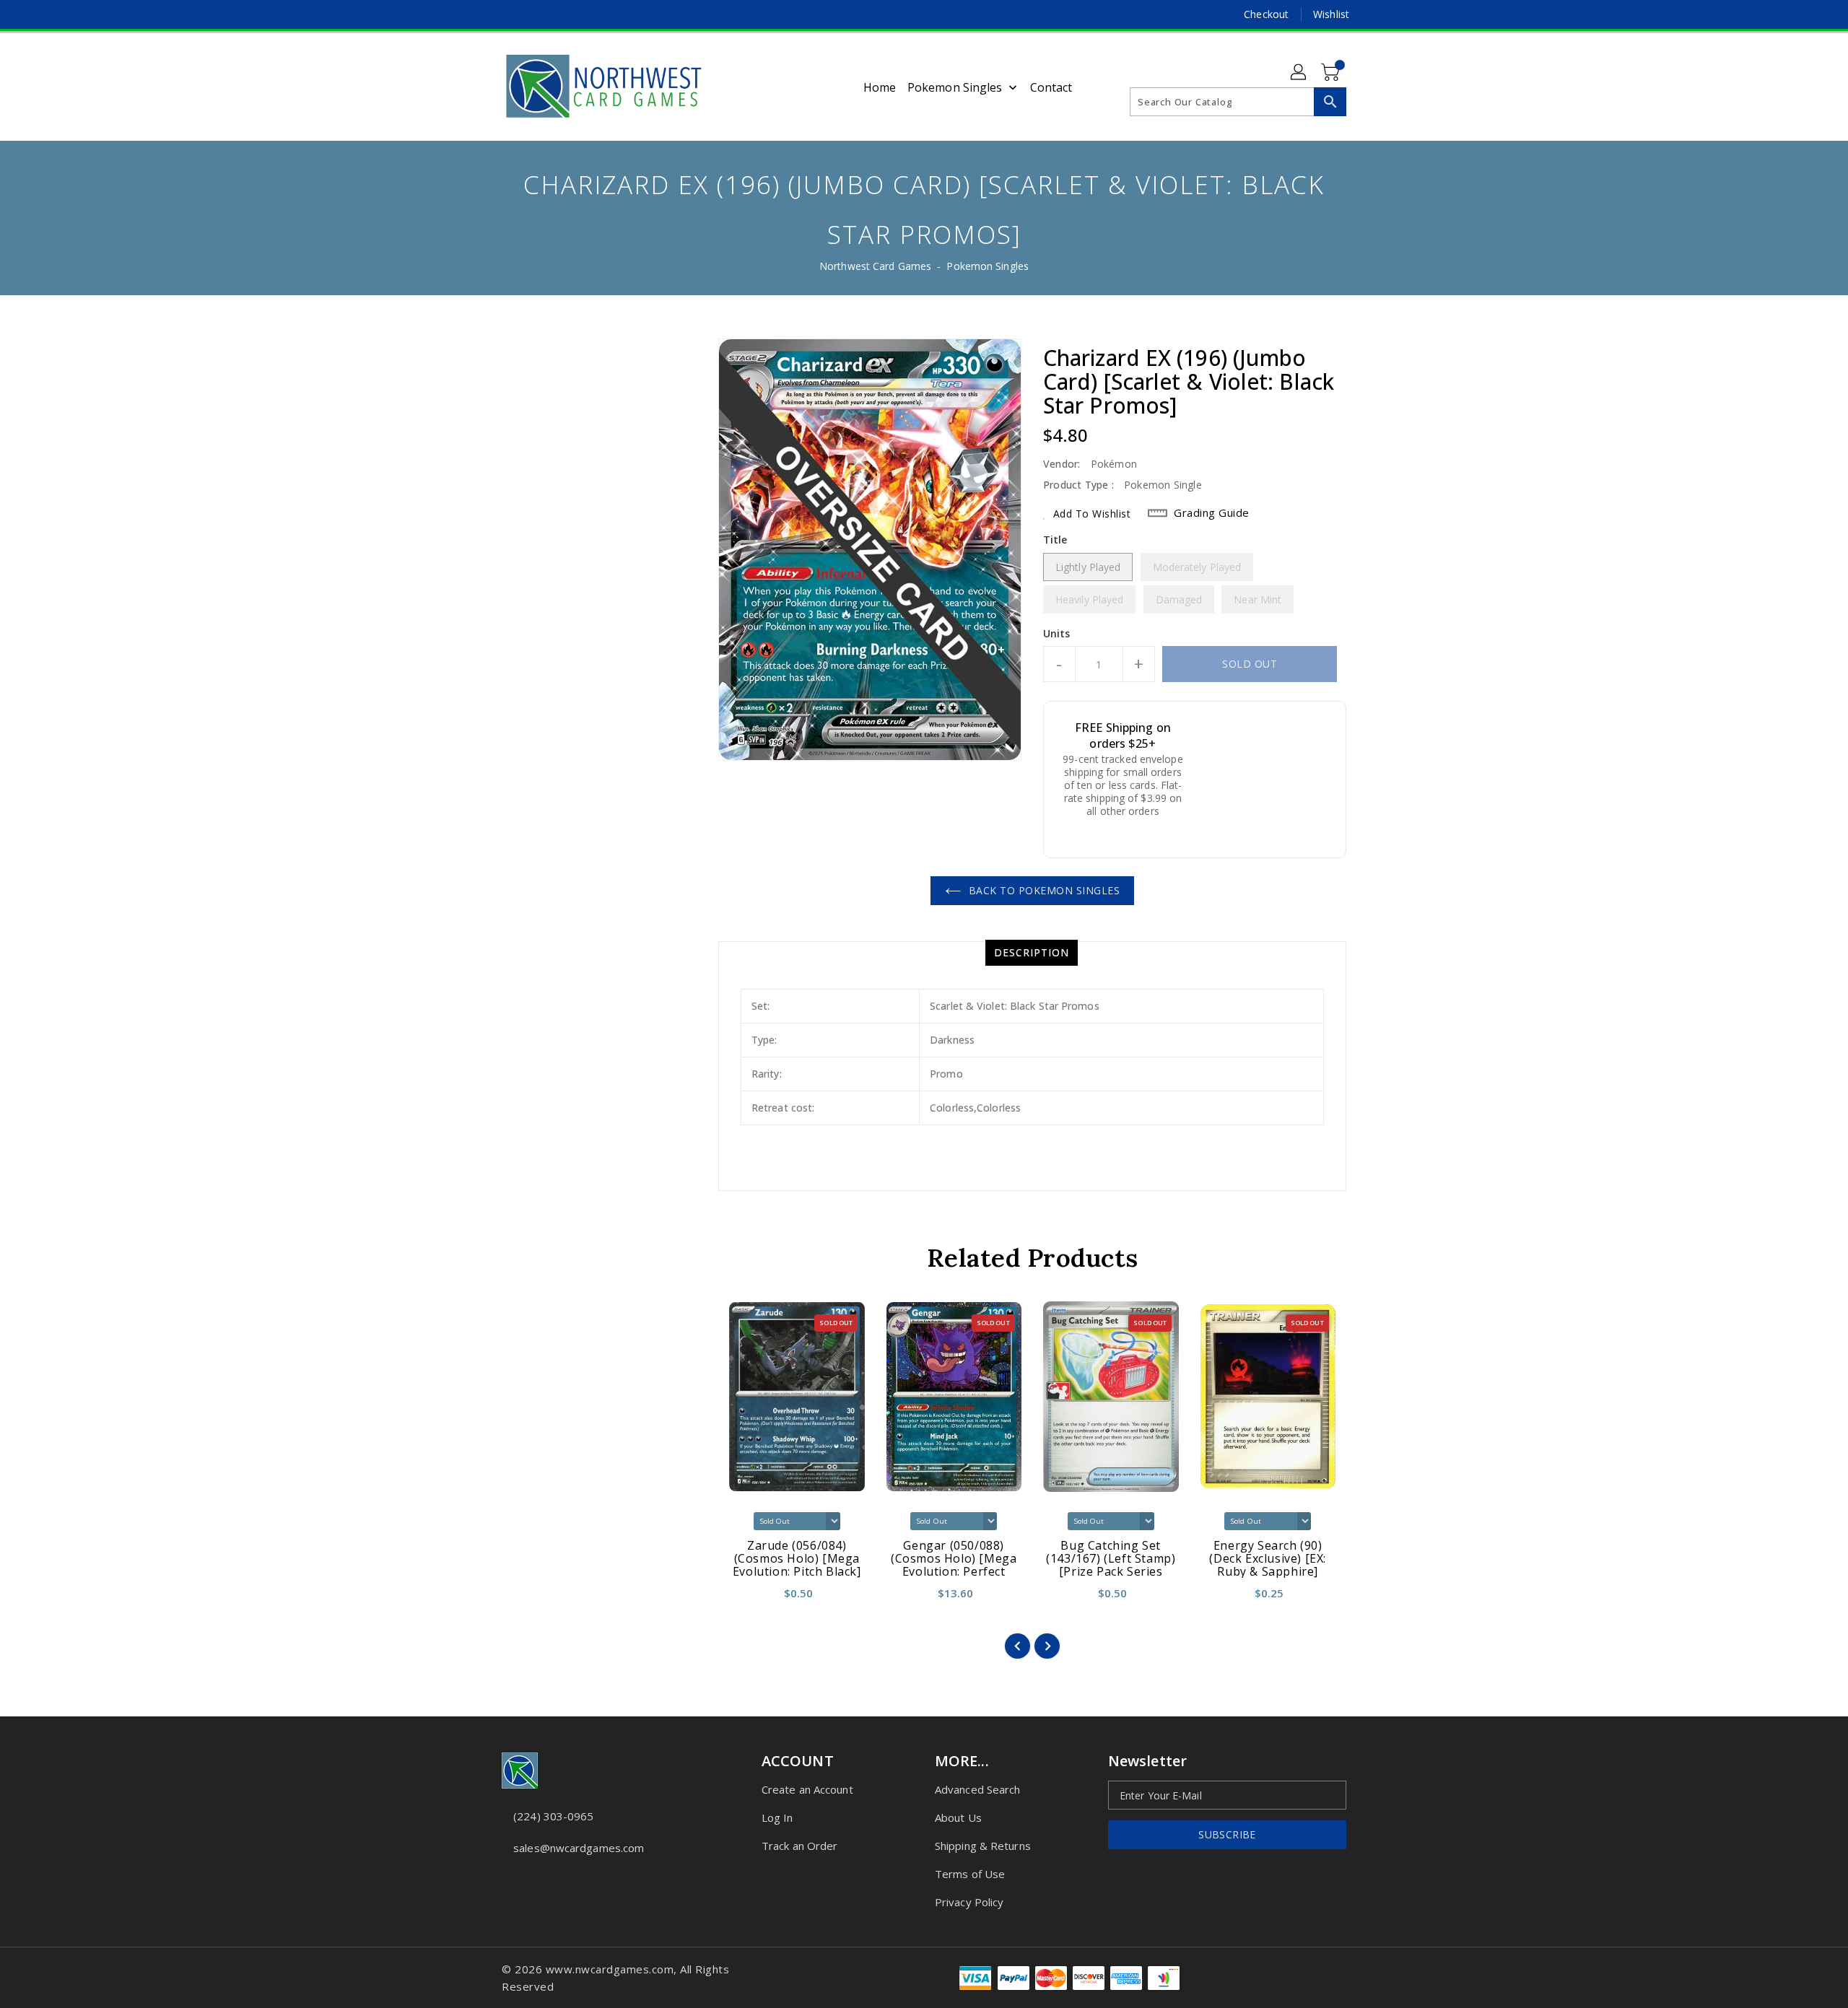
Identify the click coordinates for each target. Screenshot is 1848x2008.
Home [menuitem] (880, 87)
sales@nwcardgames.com (579, 1848)
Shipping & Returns (983, 1846)
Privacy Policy (969, 1902)
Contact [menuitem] (1051, 87)
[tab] (1032, 953)
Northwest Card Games (875, 266)
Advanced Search (978, 1789)
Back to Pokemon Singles (1045, 890)
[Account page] (1299, 73)
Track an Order (799, 1846)
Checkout (1266, 14)
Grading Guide (1212, 512)
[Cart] (1332, 73)
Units (1057, 634)
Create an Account (807, 1789)
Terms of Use (970, 1874)
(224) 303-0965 (553, 1816)
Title (1055, 540)
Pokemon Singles (988, 266)
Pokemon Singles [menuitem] (955, 87)
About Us (958, 1817)
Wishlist (1331, 14)
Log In (777, 1817)
